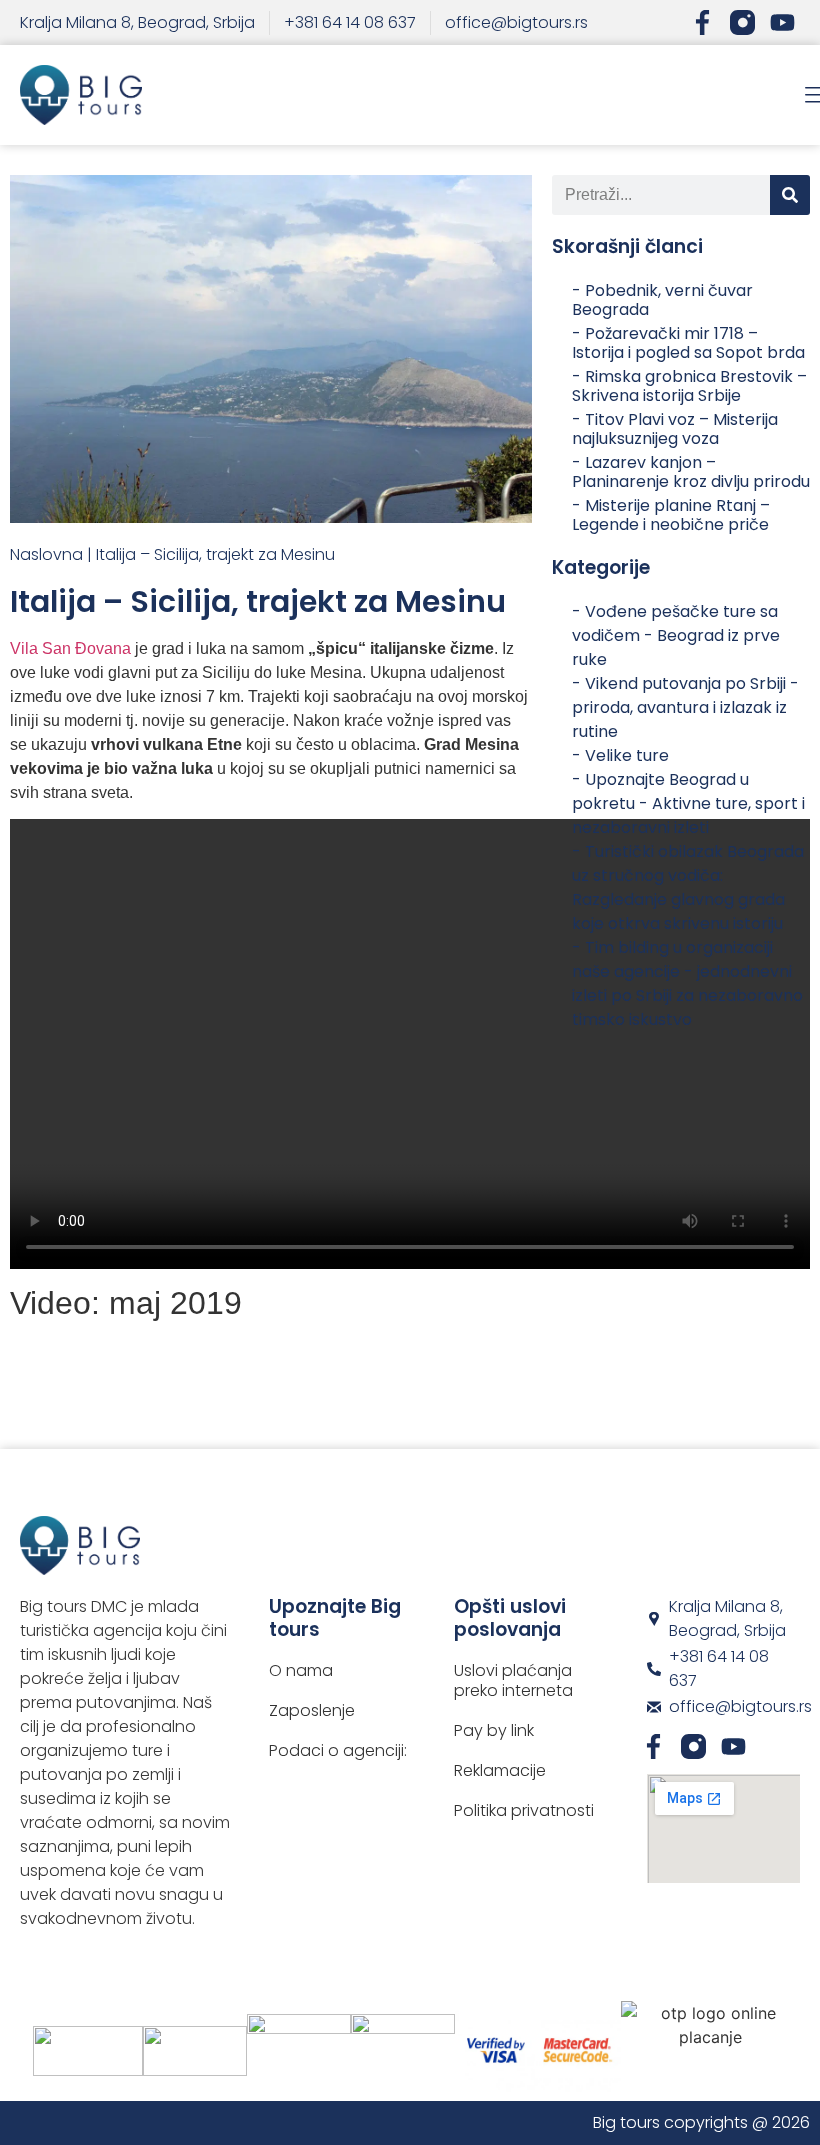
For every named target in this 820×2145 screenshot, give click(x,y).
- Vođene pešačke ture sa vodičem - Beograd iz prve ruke (676, 635)
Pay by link (494, 1731)
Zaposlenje (312, 1711)
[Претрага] (790, 195)
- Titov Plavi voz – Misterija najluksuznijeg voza (675, 429)
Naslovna (46, 554)
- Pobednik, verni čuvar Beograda (662, 300)
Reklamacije (500, 1771)
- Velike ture (620, 755)
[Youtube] (782, 22)
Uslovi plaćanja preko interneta (513, 1681)
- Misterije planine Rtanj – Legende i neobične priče (671, 515)
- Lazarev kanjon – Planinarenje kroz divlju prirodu (691, 472)
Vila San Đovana (70, 648)
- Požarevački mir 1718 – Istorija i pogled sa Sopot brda (688, 343)
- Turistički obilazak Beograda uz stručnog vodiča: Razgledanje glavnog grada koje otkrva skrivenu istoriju (688, 887)
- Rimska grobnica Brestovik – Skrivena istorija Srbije (689, 386)
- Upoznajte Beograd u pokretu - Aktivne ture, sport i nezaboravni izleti (688, 803)
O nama (301, 1671)
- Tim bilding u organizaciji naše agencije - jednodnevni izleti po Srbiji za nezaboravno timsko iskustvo (687, 983)
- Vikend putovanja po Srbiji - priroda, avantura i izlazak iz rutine (685, 707)
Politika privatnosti (524, 1811)
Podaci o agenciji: (338, 1751)
